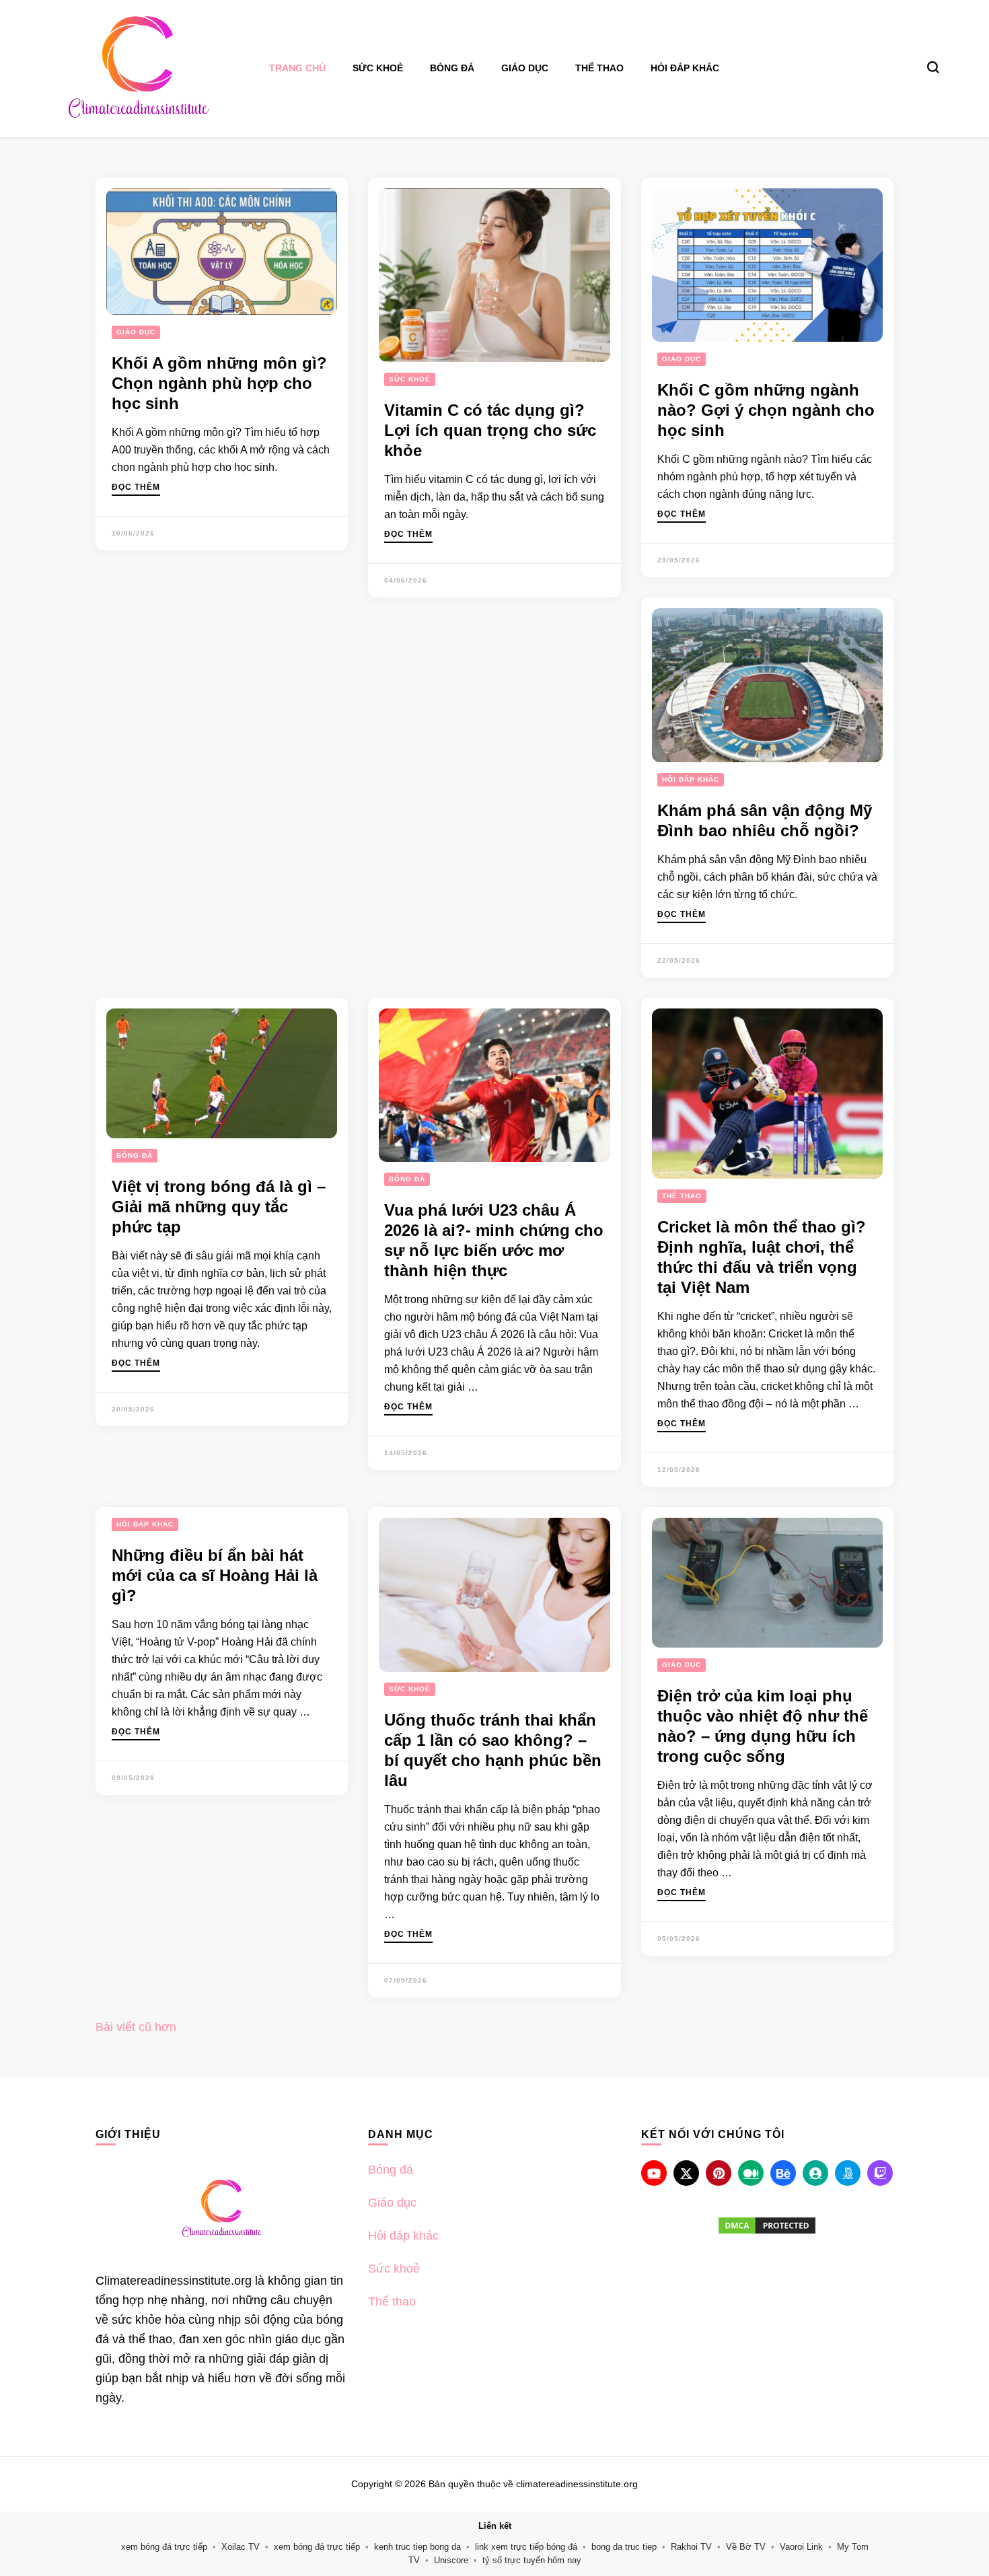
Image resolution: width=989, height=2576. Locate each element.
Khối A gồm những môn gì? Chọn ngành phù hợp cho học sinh (219, 383)
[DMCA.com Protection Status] (767, 2225)
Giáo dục (525, 68)
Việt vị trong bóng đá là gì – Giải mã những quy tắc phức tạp (219, 1207)
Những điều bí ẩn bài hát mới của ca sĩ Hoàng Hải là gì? (215, 1575)
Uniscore (451, 2560)
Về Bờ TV (746, 2547)
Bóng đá (452, 68)
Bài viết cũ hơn (136, 2027)
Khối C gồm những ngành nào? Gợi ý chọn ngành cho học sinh (766, 410)
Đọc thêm (136, 487)
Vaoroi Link (801, 2547)
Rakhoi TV (691, 2547)
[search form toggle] (933, 67)
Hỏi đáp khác (685, 68)
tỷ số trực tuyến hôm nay (532, 2560)
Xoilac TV (241, 2547)
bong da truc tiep (624, 2547)
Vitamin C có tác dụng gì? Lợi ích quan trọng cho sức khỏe (490, 430)
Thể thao (599, 68)
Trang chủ (297, 68)
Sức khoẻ (378, 68)
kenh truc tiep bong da (417, 2547)
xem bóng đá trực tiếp (164, 2547)
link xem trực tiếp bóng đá (526, 2547)
